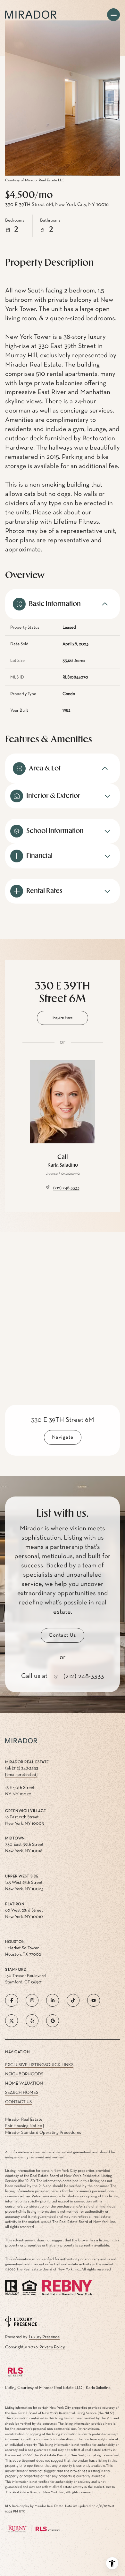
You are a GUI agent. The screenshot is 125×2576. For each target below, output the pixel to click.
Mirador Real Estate (24, 2119)
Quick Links (60, 2065)
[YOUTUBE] (94, 2000)
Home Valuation (24, 2083)
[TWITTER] (12, 2021)
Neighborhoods (24, 2074)
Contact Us (18, 2102)
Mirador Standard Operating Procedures (43, 2133)
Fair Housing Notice (24, 2126)
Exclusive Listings (26, 2065)
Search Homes (22, 2093)
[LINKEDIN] (53, 2000)
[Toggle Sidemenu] (113, 15)
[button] (63, 1635)
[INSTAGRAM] (32, 2000)
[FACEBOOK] (12, 2000)
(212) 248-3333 (66, 1188)
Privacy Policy (52, 2347)
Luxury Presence (44, 2337)
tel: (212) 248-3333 (22, 1768)
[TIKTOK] (73, 2000)
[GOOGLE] (53, 2021)
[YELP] (32, 2021)
